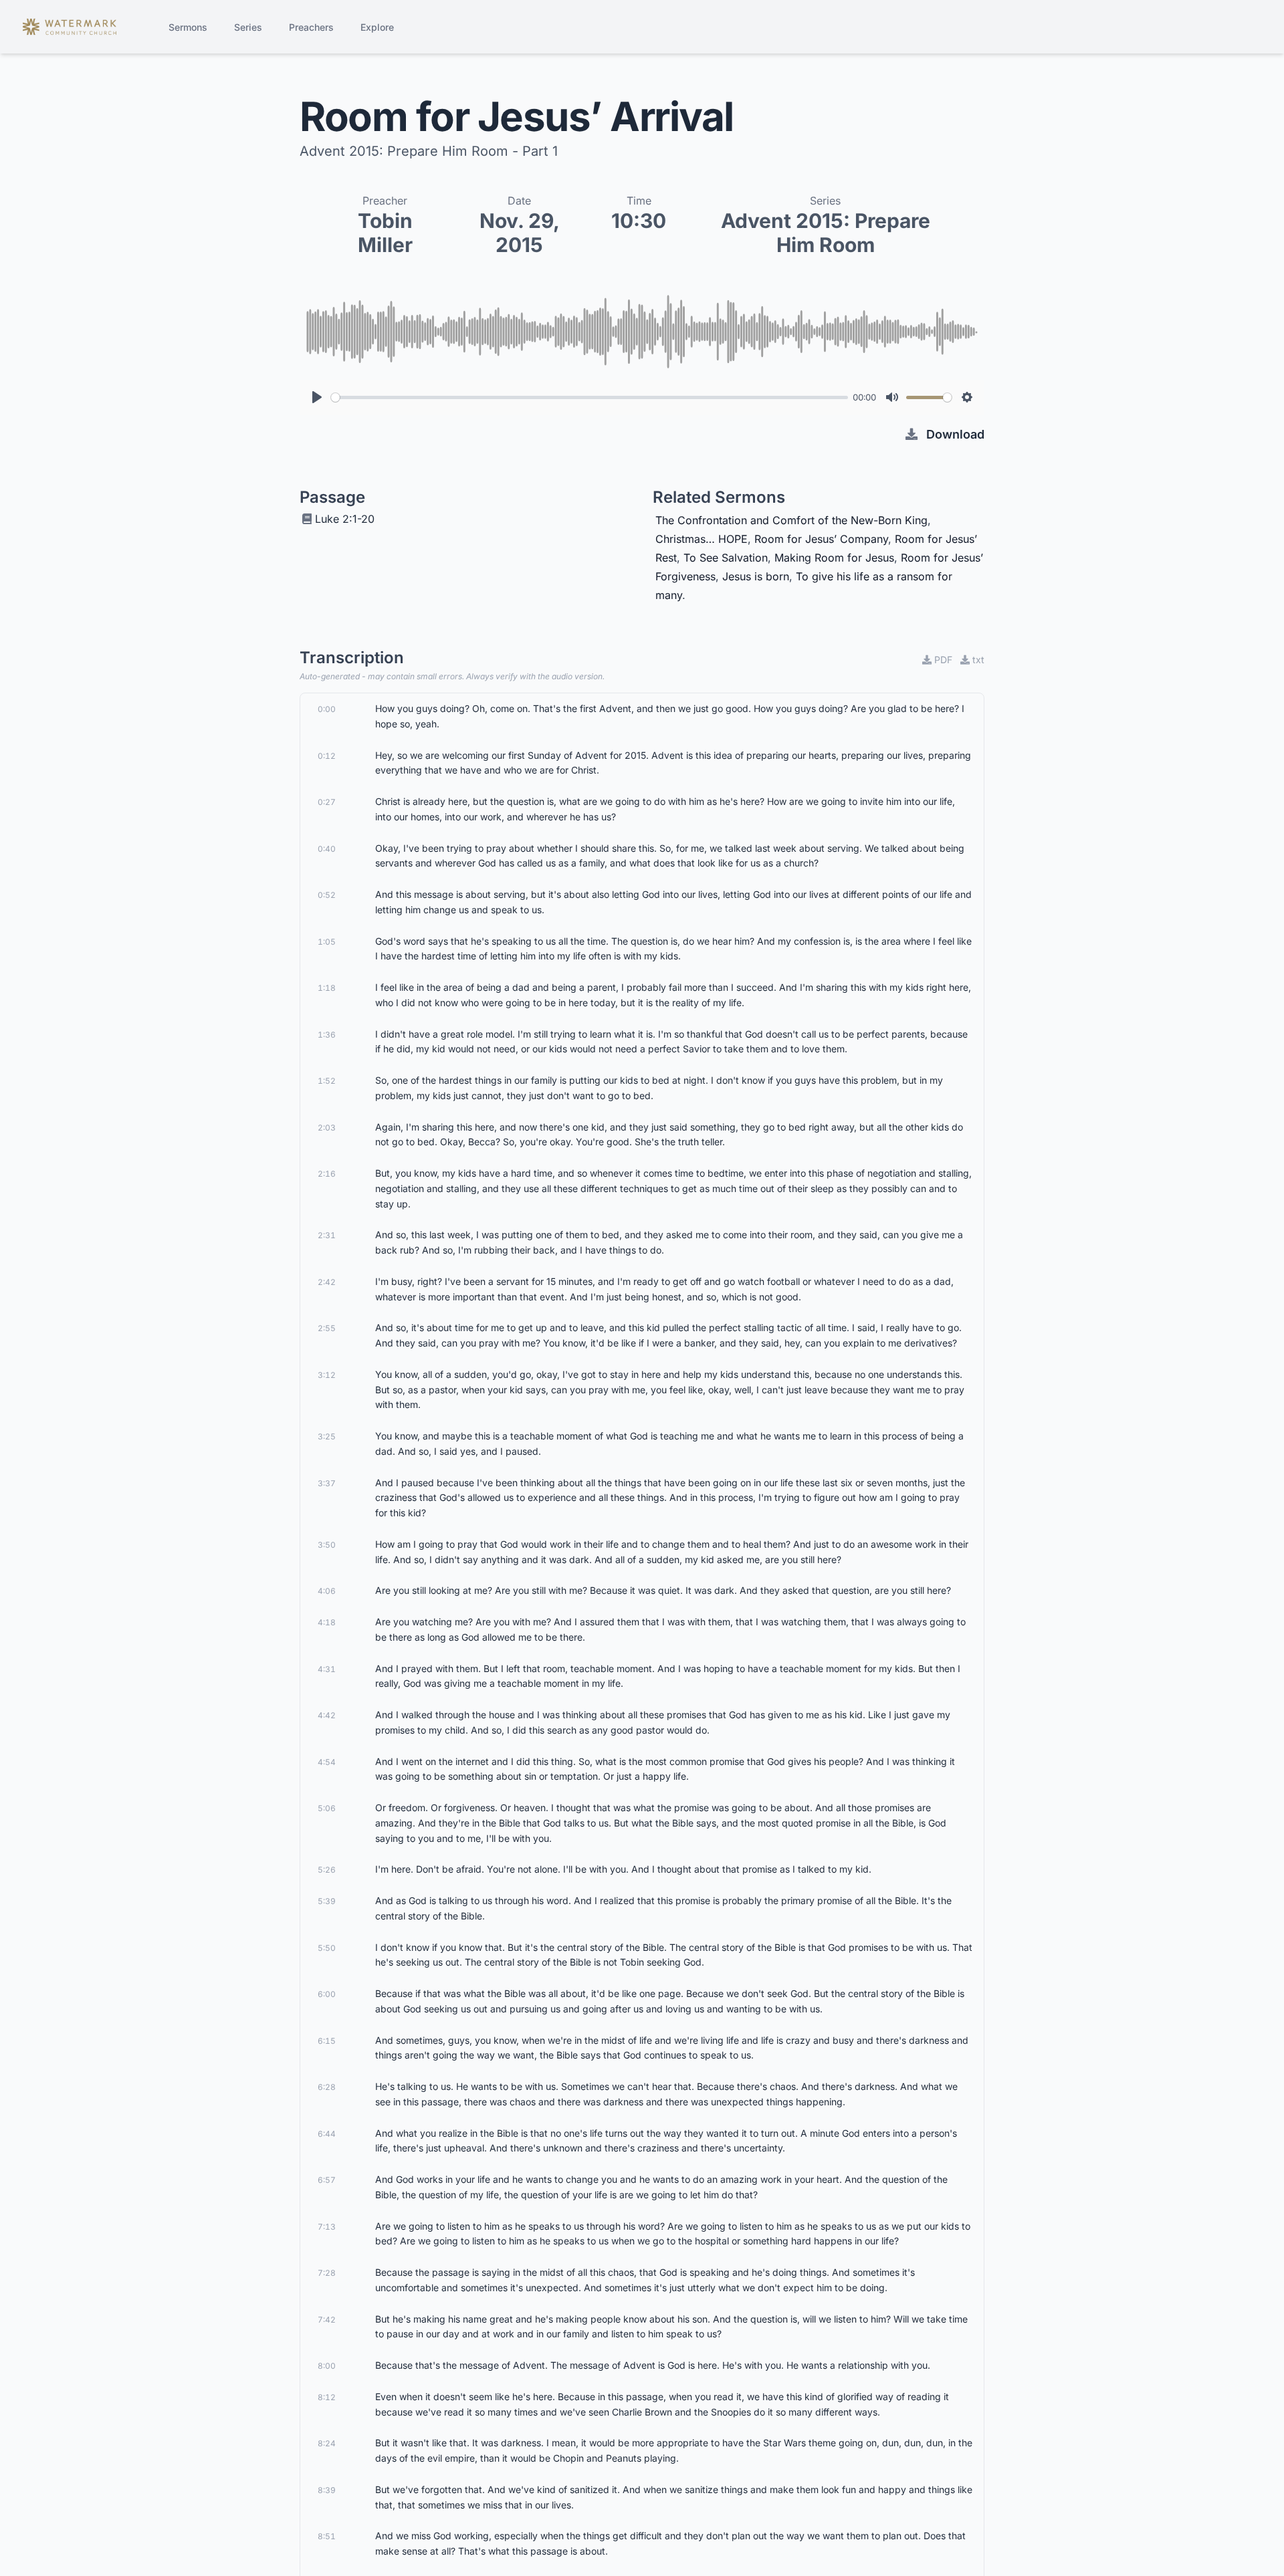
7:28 (327, 2273)
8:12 (327, 2397)
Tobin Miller (385, 233)
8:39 (327, 2490)
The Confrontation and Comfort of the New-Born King (791, 520)
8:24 (327, 2443)
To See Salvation (726, 558)
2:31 (327, 1235)
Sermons (188, 27)
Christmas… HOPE (702, 539)
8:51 (327, 2536)
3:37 (327, 1483)
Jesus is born (756, 576)
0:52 (327, 895)
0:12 (327, 756)
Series (248, 27)
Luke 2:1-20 (345, 519)
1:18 (327, 988)
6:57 (327, 2180)
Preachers (311, 27)
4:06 (327, 1591)
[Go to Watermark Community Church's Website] (70, 27)
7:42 (327, 2320)
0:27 (327, 802)
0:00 (327, 709)
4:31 (327, 1669)
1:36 (327, 1035)
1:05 (327, 942)
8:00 (327, 2366)
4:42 (327, 1715)
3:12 (327, 1375)
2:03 (327, 1128)
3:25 (327, 1436)
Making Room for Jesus (834, 558)
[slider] (590, 397)
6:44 (327, 2134)
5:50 (327, 1948)
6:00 (327, 1994)
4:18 (327, 1622)
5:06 (327, 1808)
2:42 (327, 1282)
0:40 (327, 849)
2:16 (327, 1174)
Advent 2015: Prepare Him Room (826, 233)
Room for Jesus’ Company (821, 539)
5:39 (327, 1901)
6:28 (327, 2087)
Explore (377, 27)
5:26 (327, 1870)
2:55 (327, 1328)
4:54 (327, 1762)
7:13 (327, 2227)
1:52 (327, 1081)
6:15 (327, 2041)
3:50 (327, 1545)
